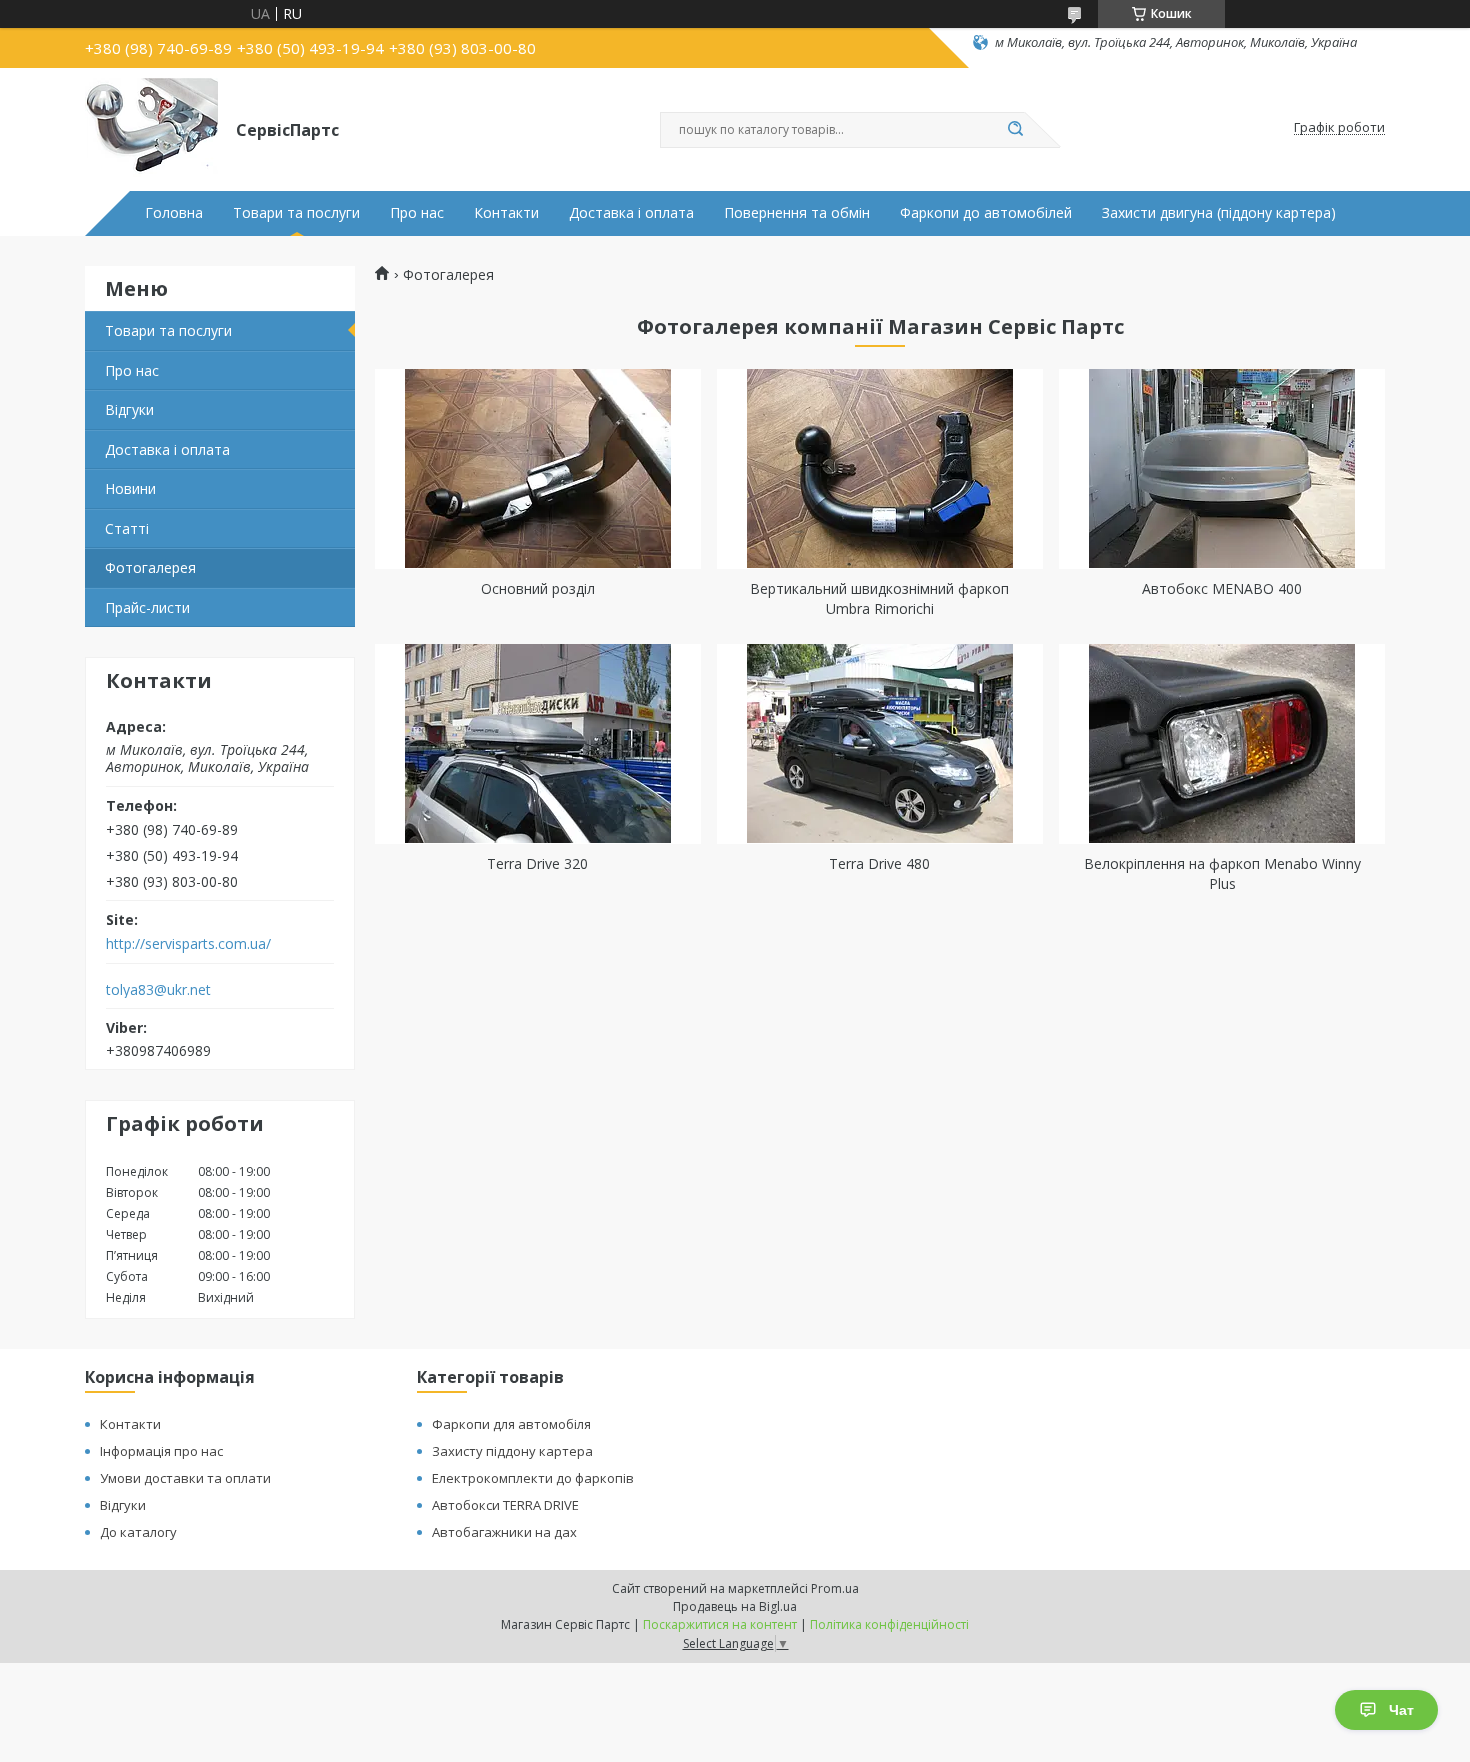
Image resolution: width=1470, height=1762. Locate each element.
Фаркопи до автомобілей (986, 213)
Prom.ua (835, 1588)
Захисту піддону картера (512, 1451)
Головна (174, 213)
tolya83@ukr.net (158, 990)
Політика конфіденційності (889, 1624)
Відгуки (129, 409)
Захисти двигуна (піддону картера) (1219, 213)
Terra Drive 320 (537, 863)
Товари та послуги (296, 213)
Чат (1401, 1710)
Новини (130, 488)
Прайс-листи (147, 607)
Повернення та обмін (797, 213)
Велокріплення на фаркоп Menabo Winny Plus (1222, 873)
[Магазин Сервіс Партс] (151, 128)
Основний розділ (538, 588)
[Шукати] (1015, 130)
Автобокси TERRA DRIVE (505, 1505)
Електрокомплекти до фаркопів (533, 1478)
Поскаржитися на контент (720, 1624)
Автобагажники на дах (504, 1532)
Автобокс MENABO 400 (1222, 588)
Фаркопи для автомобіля (511, 1424)
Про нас (417, 213)
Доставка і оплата (631, 213)
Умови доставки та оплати (185, 1478)
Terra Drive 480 (879, 863)
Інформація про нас (161, 1451)
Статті (127, 528)
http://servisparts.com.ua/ (188, 944)
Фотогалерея (150, 567)
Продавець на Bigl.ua (735, 1606)
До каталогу (138, 1532)
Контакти (506, 213)
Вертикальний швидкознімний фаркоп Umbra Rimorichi (879, 598)
